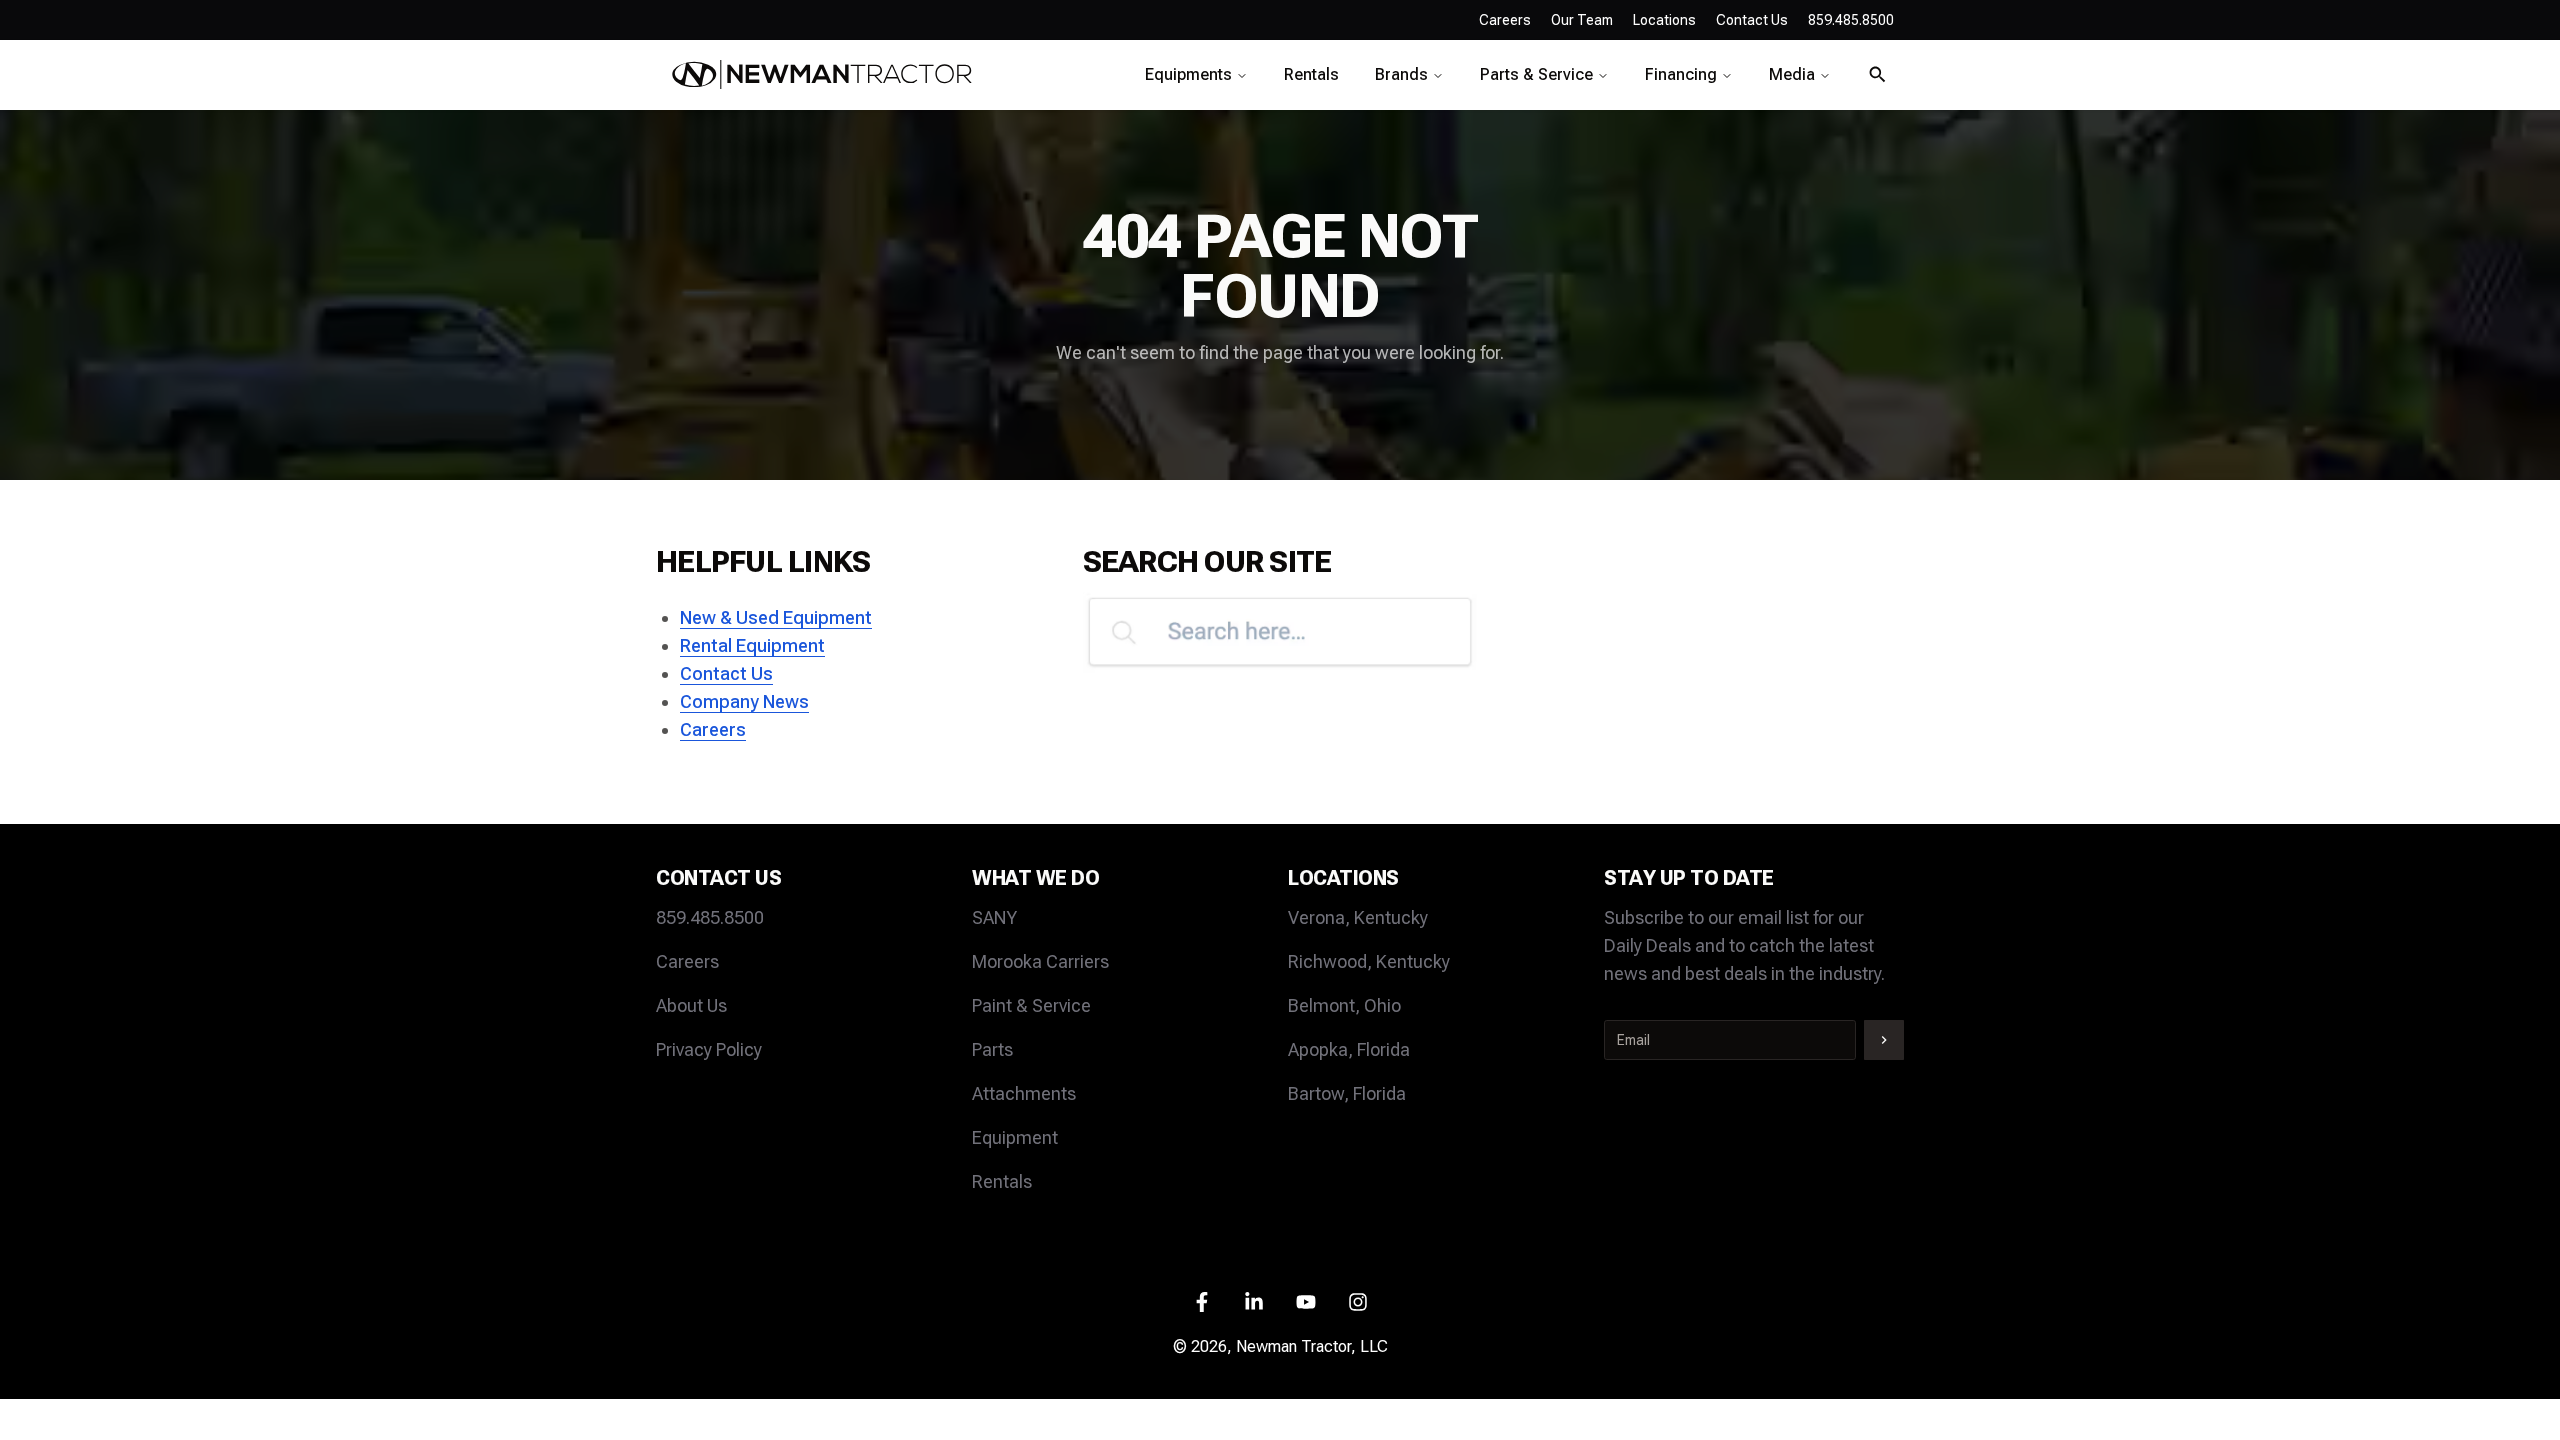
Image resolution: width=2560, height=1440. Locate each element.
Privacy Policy (709, 1049)
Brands (1401, 74)
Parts (992, 1049)
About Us (691, 1005)
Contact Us (726, 673)
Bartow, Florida (1347, 1093)
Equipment (1015, 1137)
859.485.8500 (710, 917)
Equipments (1188, 74)
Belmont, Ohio (1344, 1005)
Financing (1681, 74)
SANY (994, 917)
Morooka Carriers (1040, 961)
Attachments (1024, 1093)
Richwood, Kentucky (1369, 961)
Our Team (1582, 20)
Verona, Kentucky (1358, 917)
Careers (1505, 20)
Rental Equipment (752, 645)
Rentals (1311, 74)
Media (1792, 74)
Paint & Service (1031, 1005)
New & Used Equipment (776, 617)
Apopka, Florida (1349, 1049)
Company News (744, 701)
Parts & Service (1536, 74)
